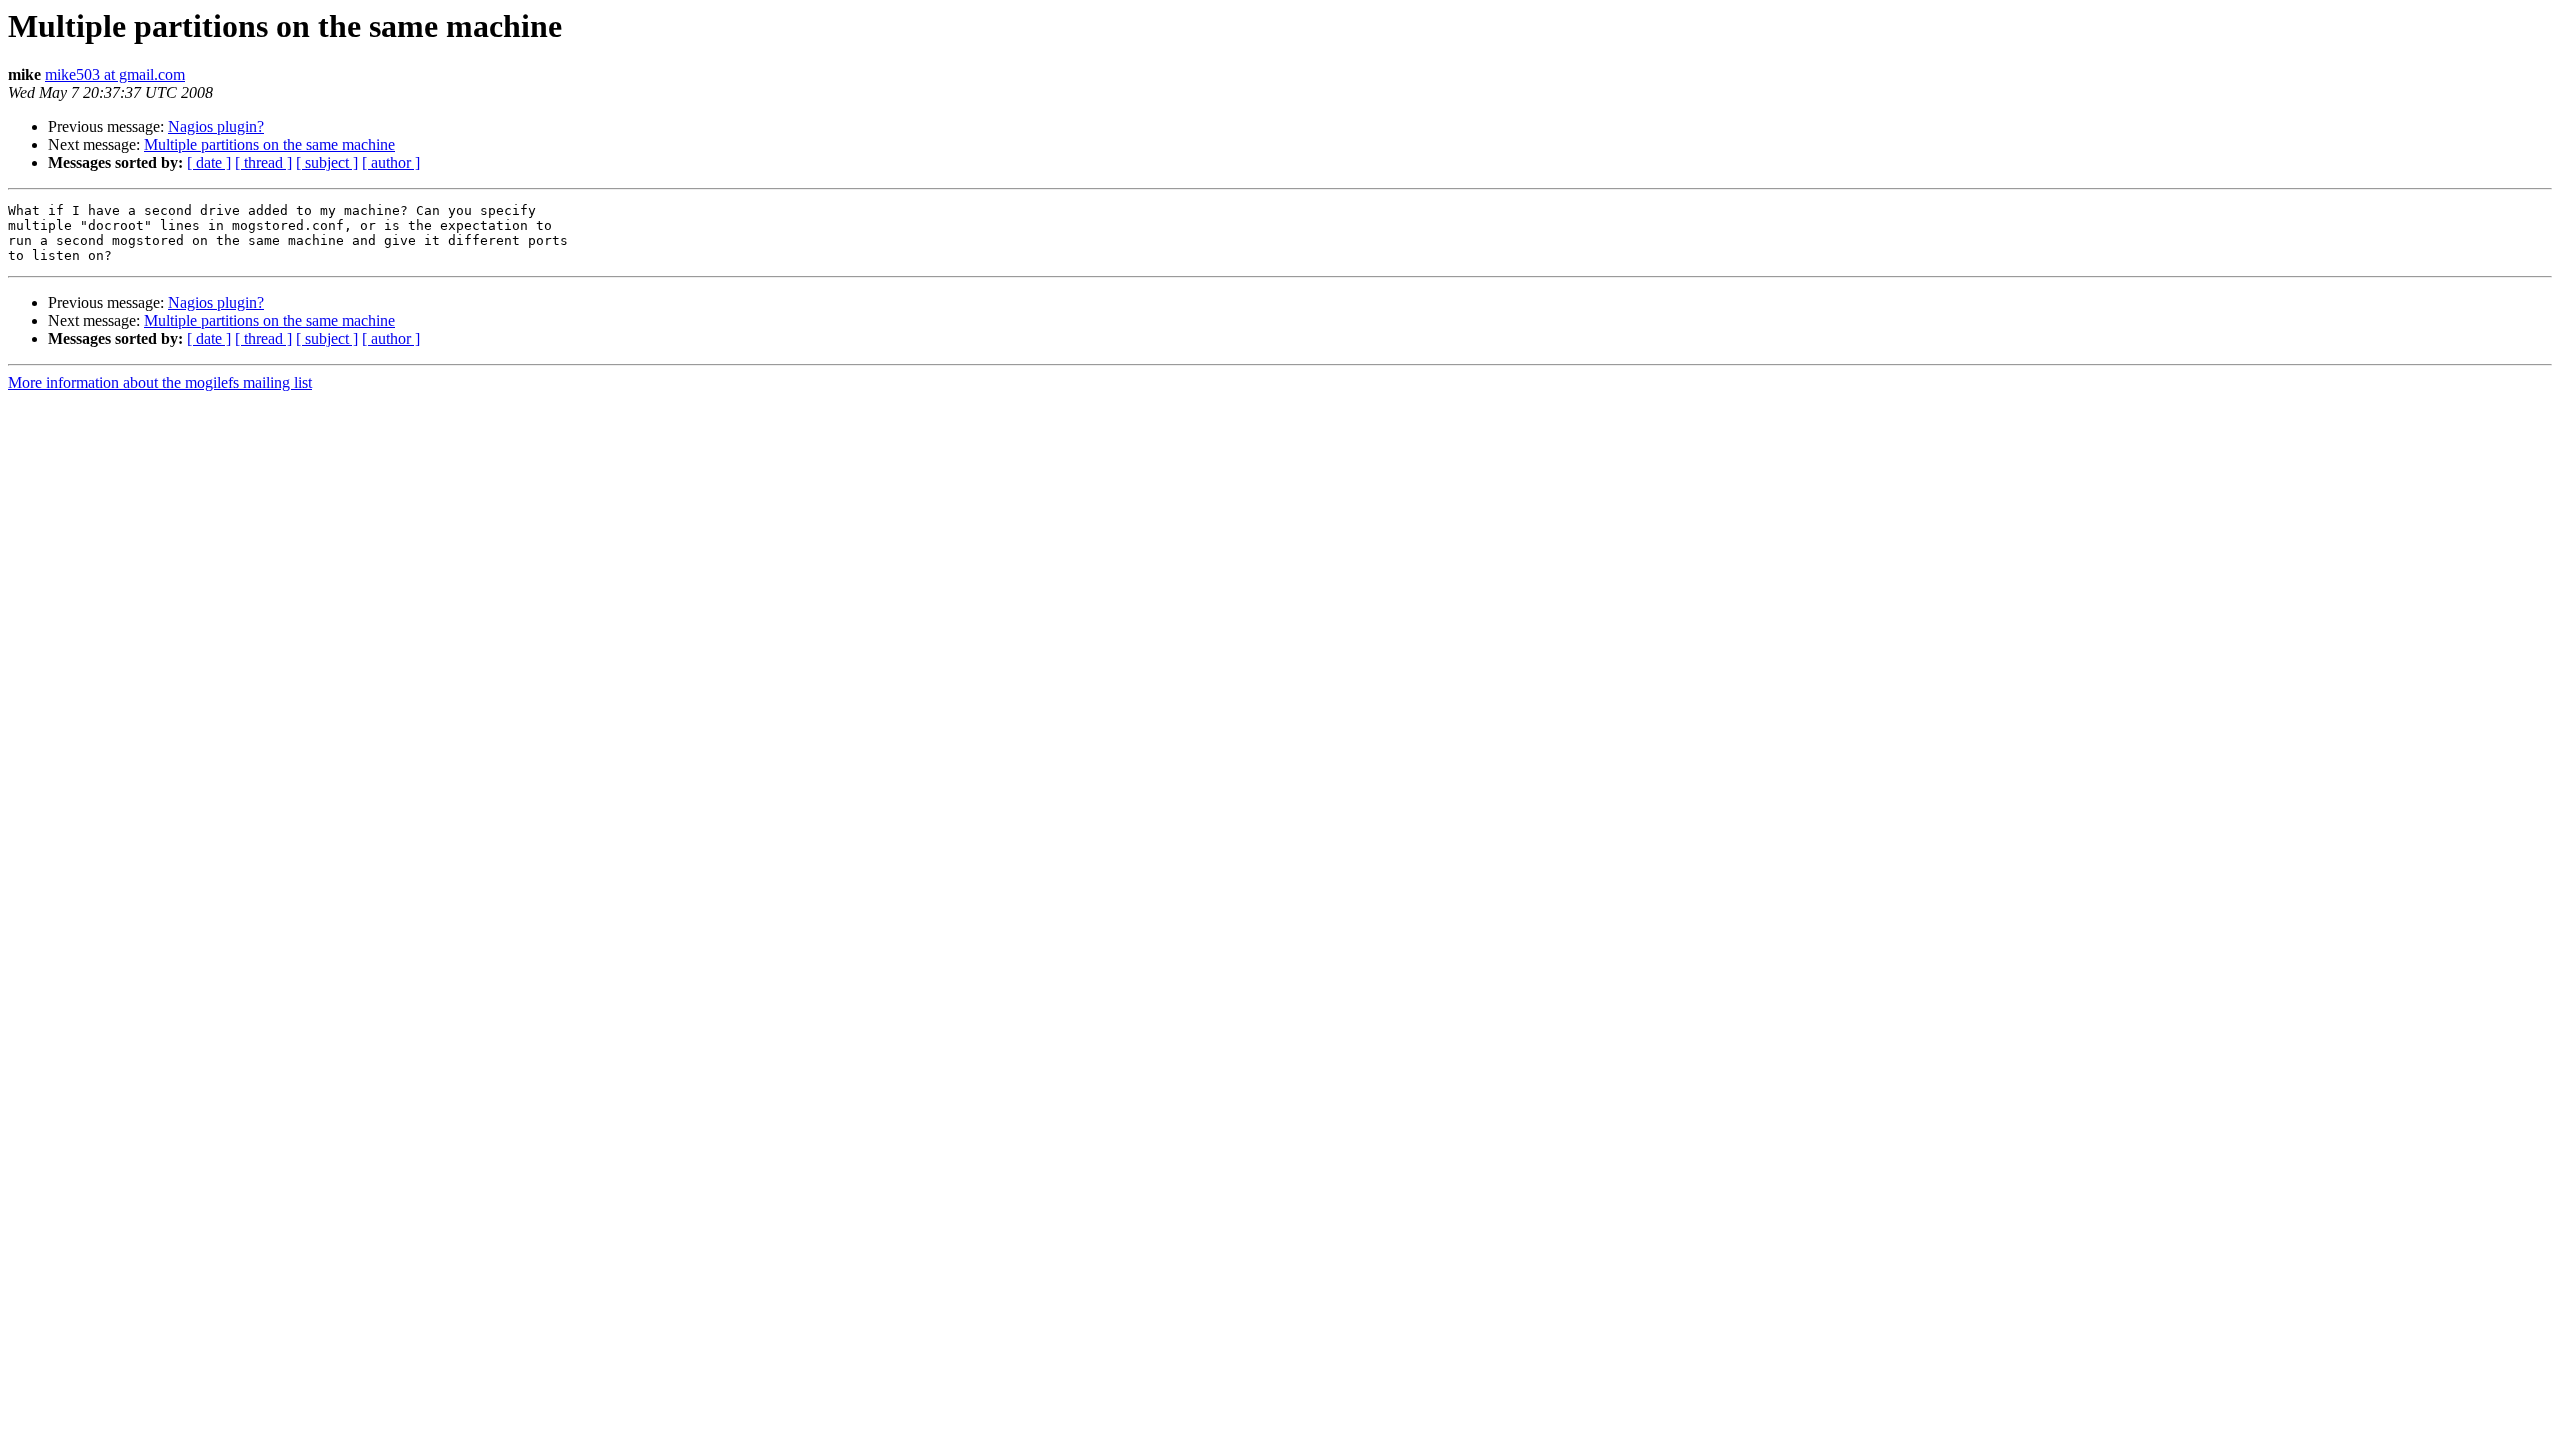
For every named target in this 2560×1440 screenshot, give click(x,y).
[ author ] (391, 162)
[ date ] (209, 162)
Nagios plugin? (216, 126)
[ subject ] (327, 162)
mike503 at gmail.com (115, 74)
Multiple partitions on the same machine (269, 144)
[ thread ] (263, 162)
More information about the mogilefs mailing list (160, 382)
